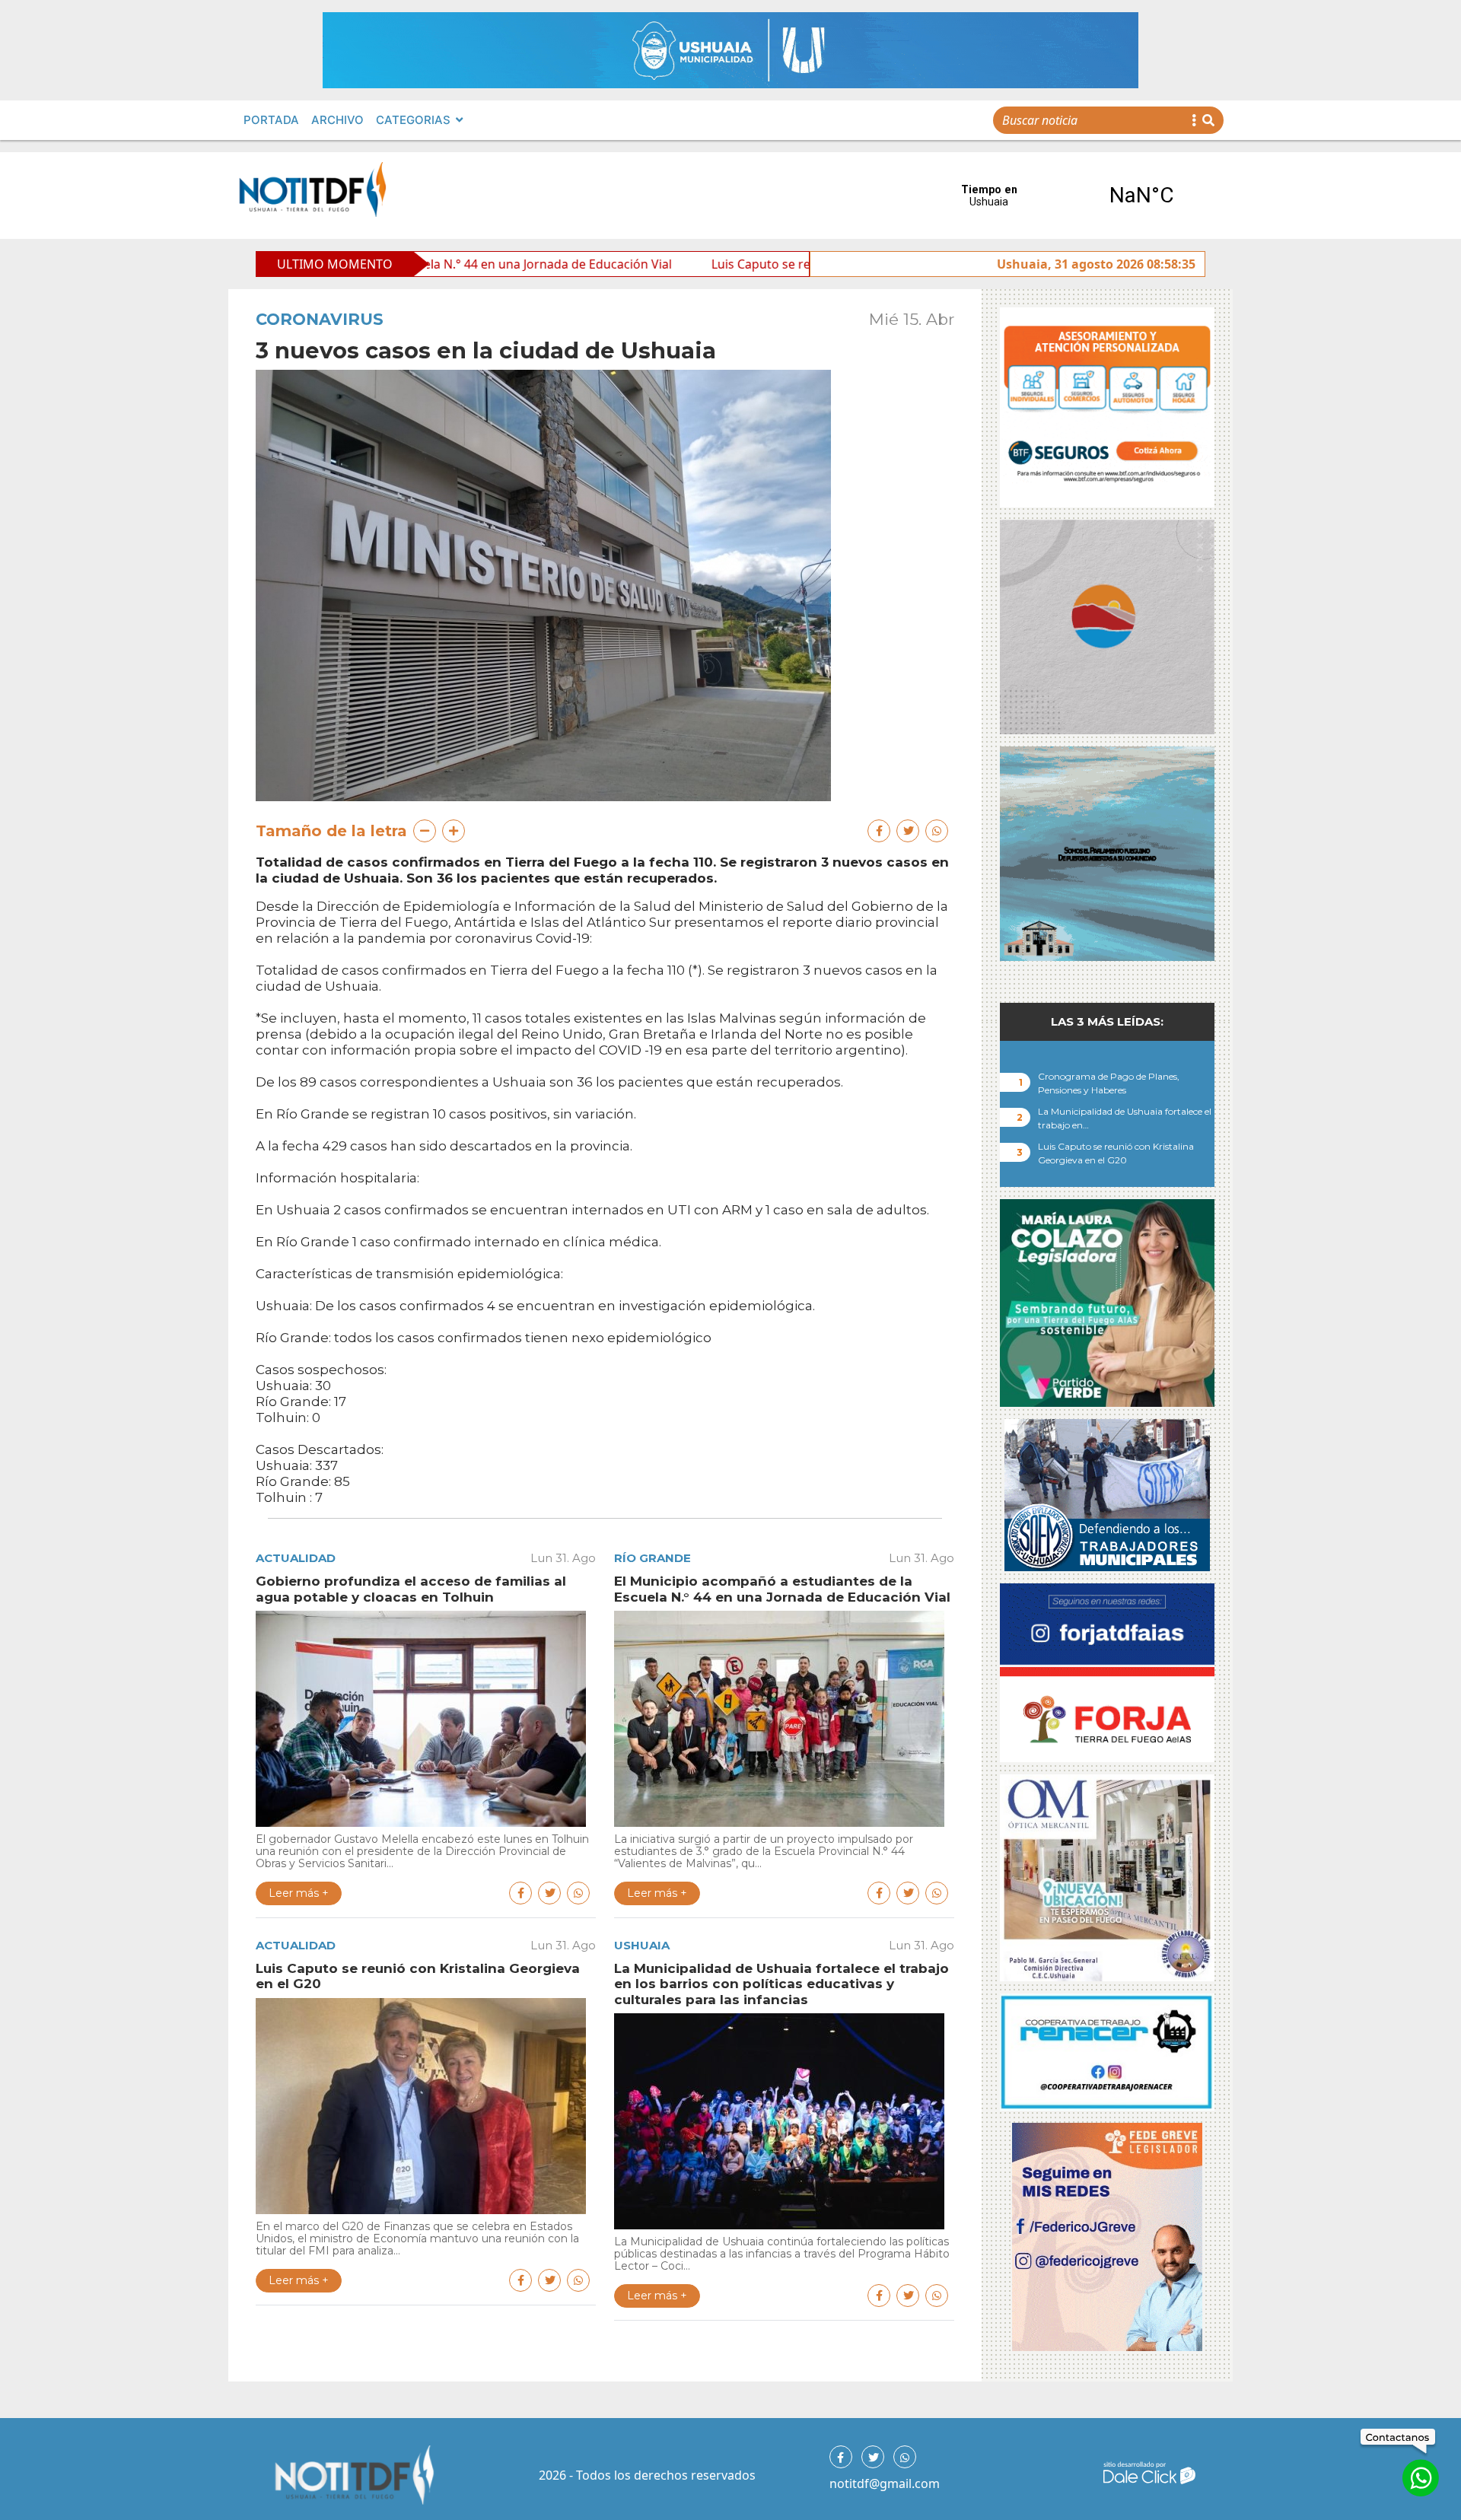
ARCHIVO (337, 120)
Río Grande (653, 1558)
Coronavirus (320, 319)
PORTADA (271, 120)
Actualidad (296, 1558)
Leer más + (299, 1893)
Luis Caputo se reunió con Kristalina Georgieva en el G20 (687, 264)
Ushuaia (642, 1945)
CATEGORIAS (413, 120)
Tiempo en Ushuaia (1065, 196)
